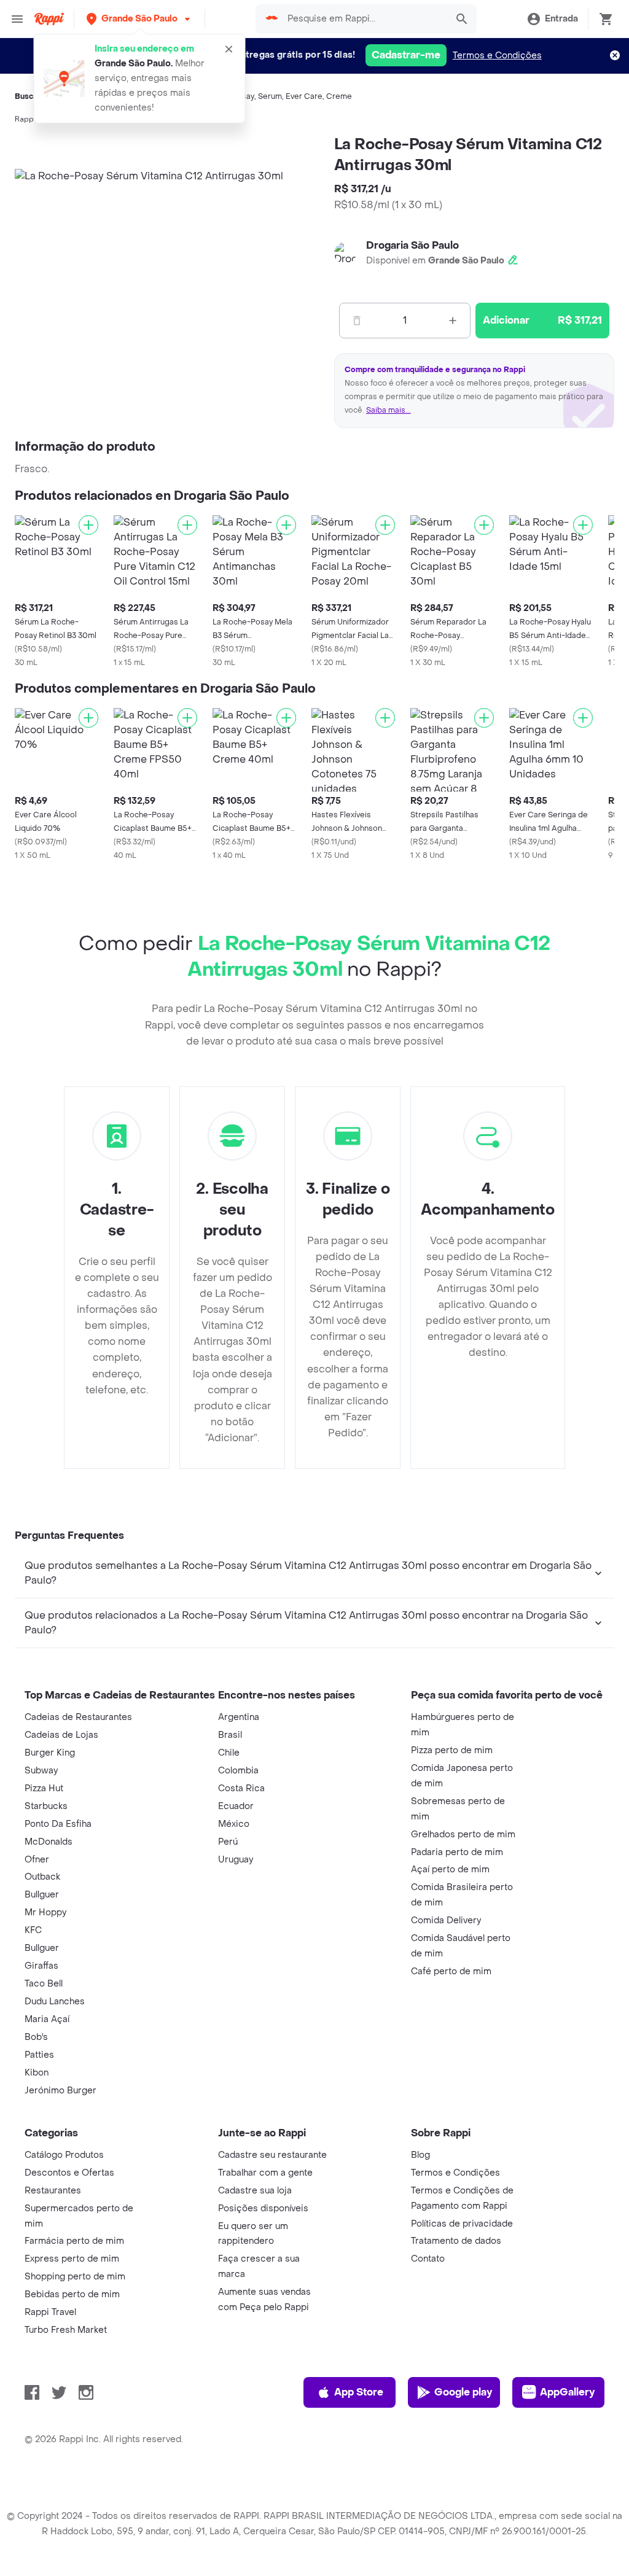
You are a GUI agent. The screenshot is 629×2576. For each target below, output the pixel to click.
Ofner (37, 1860)
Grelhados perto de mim (463, 1835)
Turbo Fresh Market (66, 2330)
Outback (42, 1877)
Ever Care (304, 96)
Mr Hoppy (45, 1913)
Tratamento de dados (456, 2241)
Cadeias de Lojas (61, 1735)
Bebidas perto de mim (72, 2294)
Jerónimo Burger (61, 2091)
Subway (41, 1771)
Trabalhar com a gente (265, 2173)
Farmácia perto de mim (74, 2241)
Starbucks (46, 1806)
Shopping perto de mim (75, 2277)
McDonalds (49, 1842)
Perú (228, 1842)
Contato (428, 2259)
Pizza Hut (44, 1788)
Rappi (25, 119)
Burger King (50, 1753)
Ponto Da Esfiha (58, 1824)
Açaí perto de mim (450, 1870)
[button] (139, 19)
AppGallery (567, 2392)
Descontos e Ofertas (69, 2173)
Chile (229, 1753)
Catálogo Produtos (64, 2155)
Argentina (239, 1717)
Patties (39, 2055)
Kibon (37, 2073)
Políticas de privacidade (462, 2224)
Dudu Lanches (55, 2002)
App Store (359, 2392)
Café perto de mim (451, 1971)
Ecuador (236, 1806)
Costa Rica (241, 1788)
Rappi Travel (50, 2312)
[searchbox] (363, 19)
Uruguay (236, 1860)
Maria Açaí (47, 2019)
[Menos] (357, 321)
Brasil (230, 1735)
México (234, 1824)
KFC (33, 1930)
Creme (339, 96)
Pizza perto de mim (452, 1750)
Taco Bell (44, 1984)
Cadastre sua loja (255, 2191)
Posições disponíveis (263, 2208)
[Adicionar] (88, 525)
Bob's (36, 2037)
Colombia (238, 1771)
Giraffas (41, 1966)
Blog (420, 2155)
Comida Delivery (446, 1920)
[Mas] (453, 321)
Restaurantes (53, 2191)
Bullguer (42, 1895)
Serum (270, 96)
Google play (463, 2392)
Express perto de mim (72, 2259)
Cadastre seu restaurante (272, 2155)
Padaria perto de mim (457, 1852)
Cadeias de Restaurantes (78, 1717)
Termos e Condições (497, 56)
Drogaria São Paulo (412, 245)
